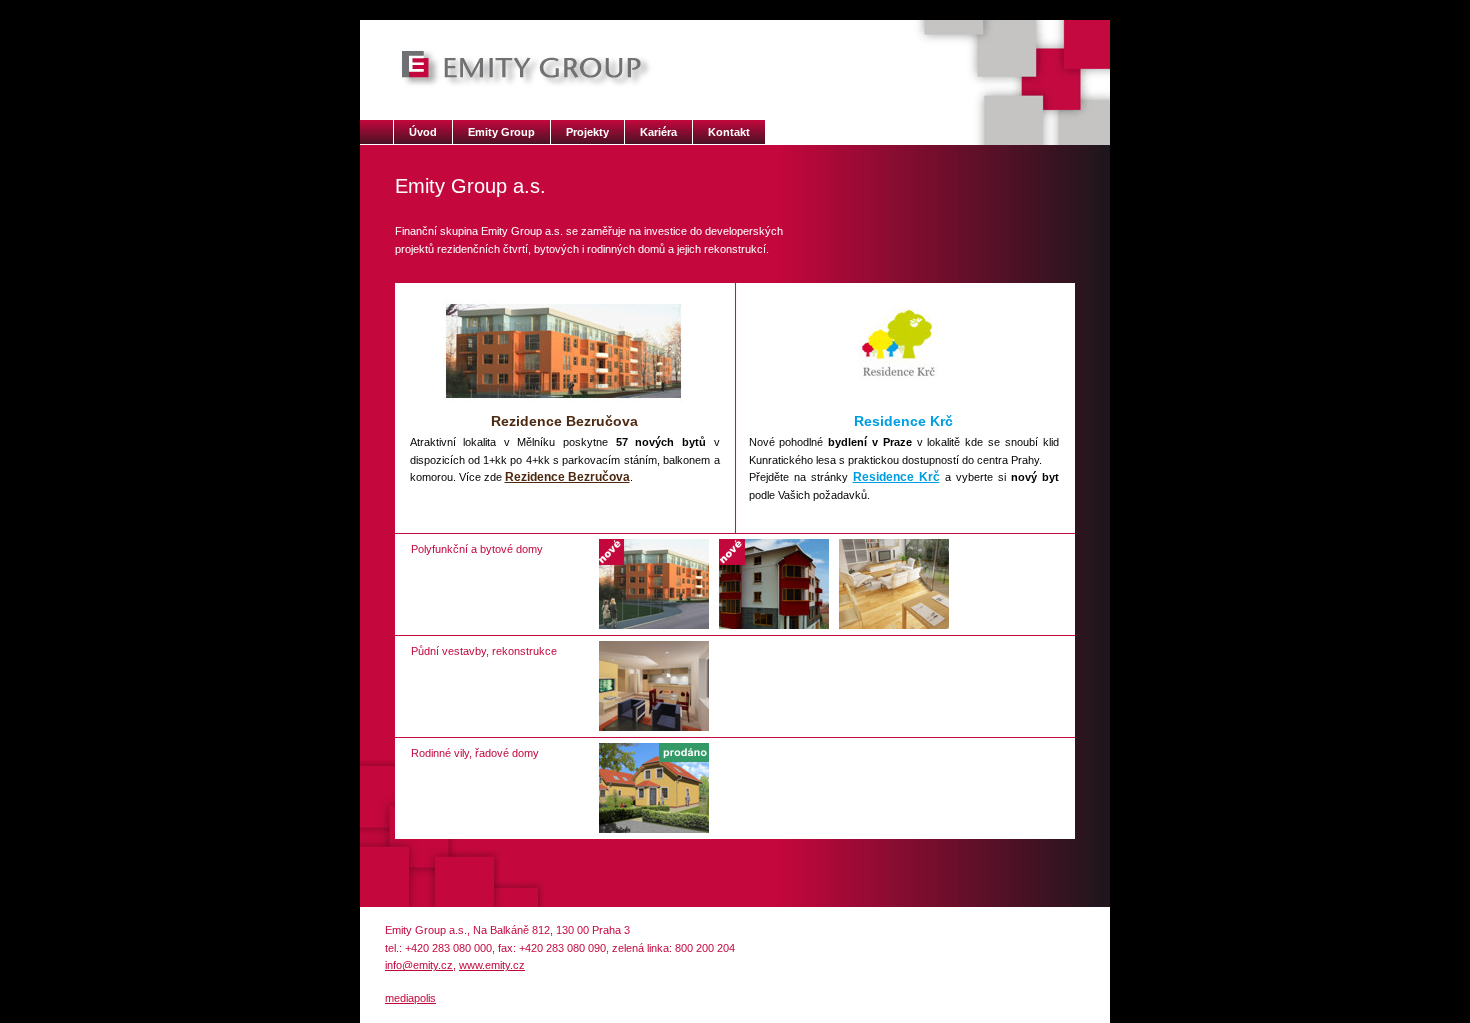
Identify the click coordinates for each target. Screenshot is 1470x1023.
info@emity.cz (419, 965)
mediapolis (410, 998)
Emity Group (501, 132)
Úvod (423, 132)
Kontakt (729, 132)
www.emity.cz (492, 965)
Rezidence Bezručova (567, 477)
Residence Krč (896, 477)
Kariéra (658, 132)
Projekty (587, 132)
